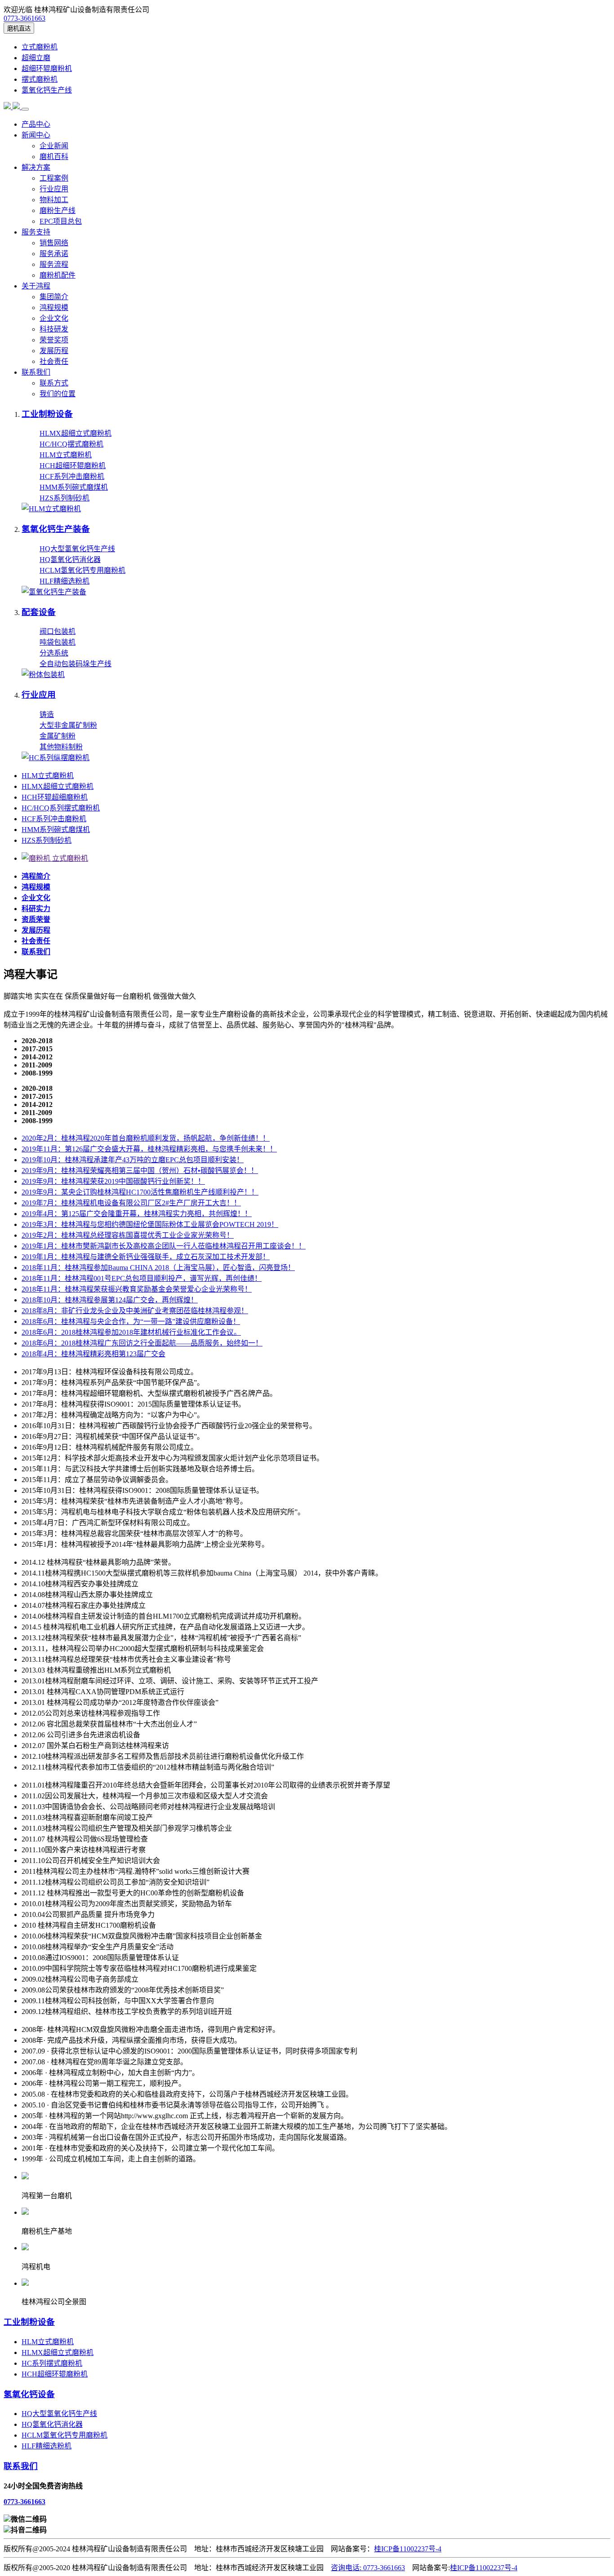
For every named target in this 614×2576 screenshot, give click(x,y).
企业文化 (54, 318)
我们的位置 (58, 394)
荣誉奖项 (54, 340)
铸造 (47, 715)
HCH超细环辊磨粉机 (73, 466)
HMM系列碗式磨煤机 (74, 487)
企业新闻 (54, 146)
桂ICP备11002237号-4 (408, 2549)
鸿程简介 (36, 876)
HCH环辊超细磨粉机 (55, 797)
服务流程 (54, 264)
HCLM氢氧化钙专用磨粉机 (82, 570)
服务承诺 (54, 254)
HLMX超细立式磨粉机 (76, 433)
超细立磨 (36, 58)
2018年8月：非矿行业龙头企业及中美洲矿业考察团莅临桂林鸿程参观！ (135, 1311)
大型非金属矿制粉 (68, 725)
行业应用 (54, 189)
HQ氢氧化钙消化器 (70, 560)
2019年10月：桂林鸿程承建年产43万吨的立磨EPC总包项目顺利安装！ (133, 1160)
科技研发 (54, 329)
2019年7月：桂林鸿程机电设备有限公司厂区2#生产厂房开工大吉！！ (131, 1203)
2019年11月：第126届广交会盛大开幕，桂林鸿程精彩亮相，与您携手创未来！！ (149, 1149)
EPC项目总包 (61, 221)
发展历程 (54, 351)
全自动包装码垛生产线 (76, 664)
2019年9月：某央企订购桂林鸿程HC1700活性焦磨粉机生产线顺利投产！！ (140, 1192)
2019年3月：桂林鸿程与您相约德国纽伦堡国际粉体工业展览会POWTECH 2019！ (150, 1224)
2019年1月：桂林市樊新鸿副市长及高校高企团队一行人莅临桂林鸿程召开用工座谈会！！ (164, 1246)
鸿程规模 (54, 308)
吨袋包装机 (58, 642)
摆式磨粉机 (40, 79)
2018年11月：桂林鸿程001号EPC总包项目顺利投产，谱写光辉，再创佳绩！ (142, 1278)
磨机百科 (54, 157)
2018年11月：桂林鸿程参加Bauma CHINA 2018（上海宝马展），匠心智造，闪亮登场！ (158, 1268)
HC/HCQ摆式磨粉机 (71, 444)
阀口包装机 (58, 631)
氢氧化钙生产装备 (56, 529)
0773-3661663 (24, 18)
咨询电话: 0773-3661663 (368, 2568)
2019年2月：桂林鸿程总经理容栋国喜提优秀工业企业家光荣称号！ (128, 1235)
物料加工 (54, 200)
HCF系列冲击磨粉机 (72, 476)
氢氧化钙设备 (29, 2394)
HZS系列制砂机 (65, 498)
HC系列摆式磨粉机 (52, 2363)
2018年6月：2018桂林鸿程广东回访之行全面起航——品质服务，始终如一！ (142, 1343)
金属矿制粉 (58, 736)
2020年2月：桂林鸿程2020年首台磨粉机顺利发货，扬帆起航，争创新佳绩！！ (146, 1138)
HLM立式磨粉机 (66, 455)
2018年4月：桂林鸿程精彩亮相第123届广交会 (93, 1354)
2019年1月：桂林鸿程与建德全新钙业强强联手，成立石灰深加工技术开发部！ (146, 1257)
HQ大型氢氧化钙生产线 (77, 549)
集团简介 (54, 297)
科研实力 (36, 909)
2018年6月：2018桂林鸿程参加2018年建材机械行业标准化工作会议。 (131, 1332)
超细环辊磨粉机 (47, 69)
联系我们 (36, 372)
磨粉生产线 (58, 210)
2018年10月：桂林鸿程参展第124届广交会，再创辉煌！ (110, 1300)
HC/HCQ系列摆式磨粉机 (61, 808)
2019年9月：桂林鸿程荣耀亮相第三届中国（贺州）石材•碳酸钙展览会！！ (140, 1171)
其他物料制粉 (61, 747)
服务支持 (36, 232)
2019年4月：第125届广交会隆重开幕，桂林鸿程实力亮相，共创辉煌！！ (137, 1214)
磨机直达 (19, 29)
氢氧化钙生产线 (47, 90)
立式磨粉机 (40, 47)
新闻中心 (36, 135)
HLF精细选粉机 (65, 581)
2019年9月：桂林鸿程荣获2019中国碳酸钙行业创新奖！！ (113, 1181)
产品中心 (36, 124)
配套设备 (39, 612)
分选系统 (54, 653)
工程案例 (54, 178)
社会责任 (54, 361)
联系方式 (54, 383)
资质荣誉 (36, 919)
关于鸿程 (36, 286)
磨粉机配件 (58, 275)
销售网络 (54, 243)
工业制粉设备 (29, 2322)
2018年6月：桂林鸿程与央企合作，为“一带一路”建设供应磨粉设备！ (131, 1321)
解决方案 (36, 167)
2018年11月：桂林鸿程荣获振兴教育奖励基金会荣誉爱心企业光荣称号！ (137, 1289)
